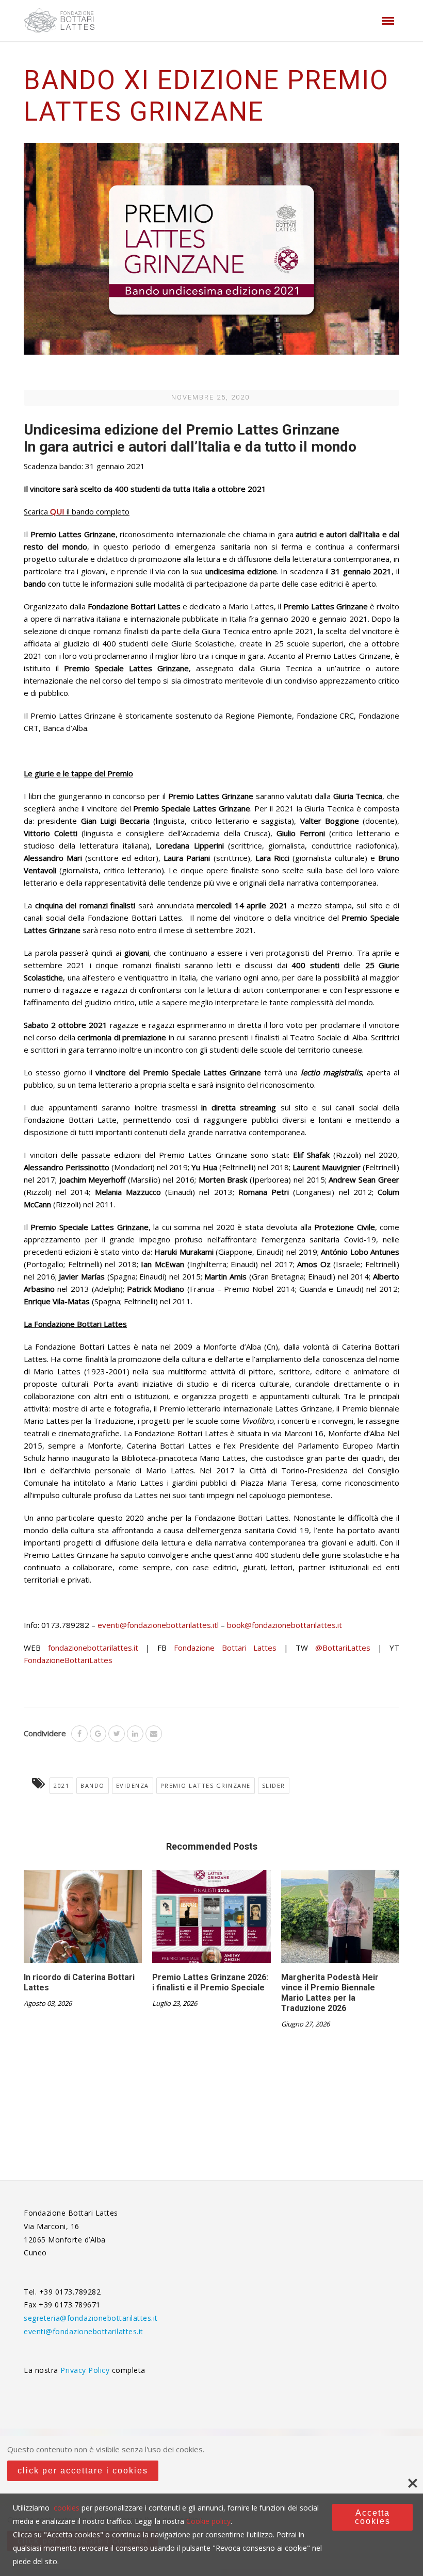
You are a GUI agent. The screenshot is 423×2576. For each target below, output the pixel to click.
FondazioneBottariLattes (68, 1660)
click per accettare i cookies (83, 2471)
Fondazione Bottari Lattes (225, 1648)
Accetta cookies (373, 2517)
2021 (61, 1785)
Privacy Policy (86, 2370)
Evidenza (133, 1785)
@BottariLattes (343, 1648)
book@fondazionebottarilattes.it (284, 1625)
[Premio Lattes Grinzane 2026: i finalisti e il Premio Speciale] (211, 1920)
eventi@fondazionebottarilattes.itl (158, 1625)
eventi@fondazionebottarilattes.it (84, 2331)
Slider (274, 1785)
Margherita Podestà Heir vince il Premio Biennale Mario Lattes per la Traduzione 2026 (330, 1993)
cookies (67, 2508)
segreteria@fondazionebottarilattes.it (91, 2318)
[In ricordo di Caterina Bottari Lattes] (83, 1920)
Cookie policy (208, 2521)
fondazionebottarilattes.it (93, 1648)
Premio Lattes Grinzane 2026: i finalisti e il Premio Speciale (210, 1982)
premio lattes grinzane (206, 1785)
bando (93, 1785)
